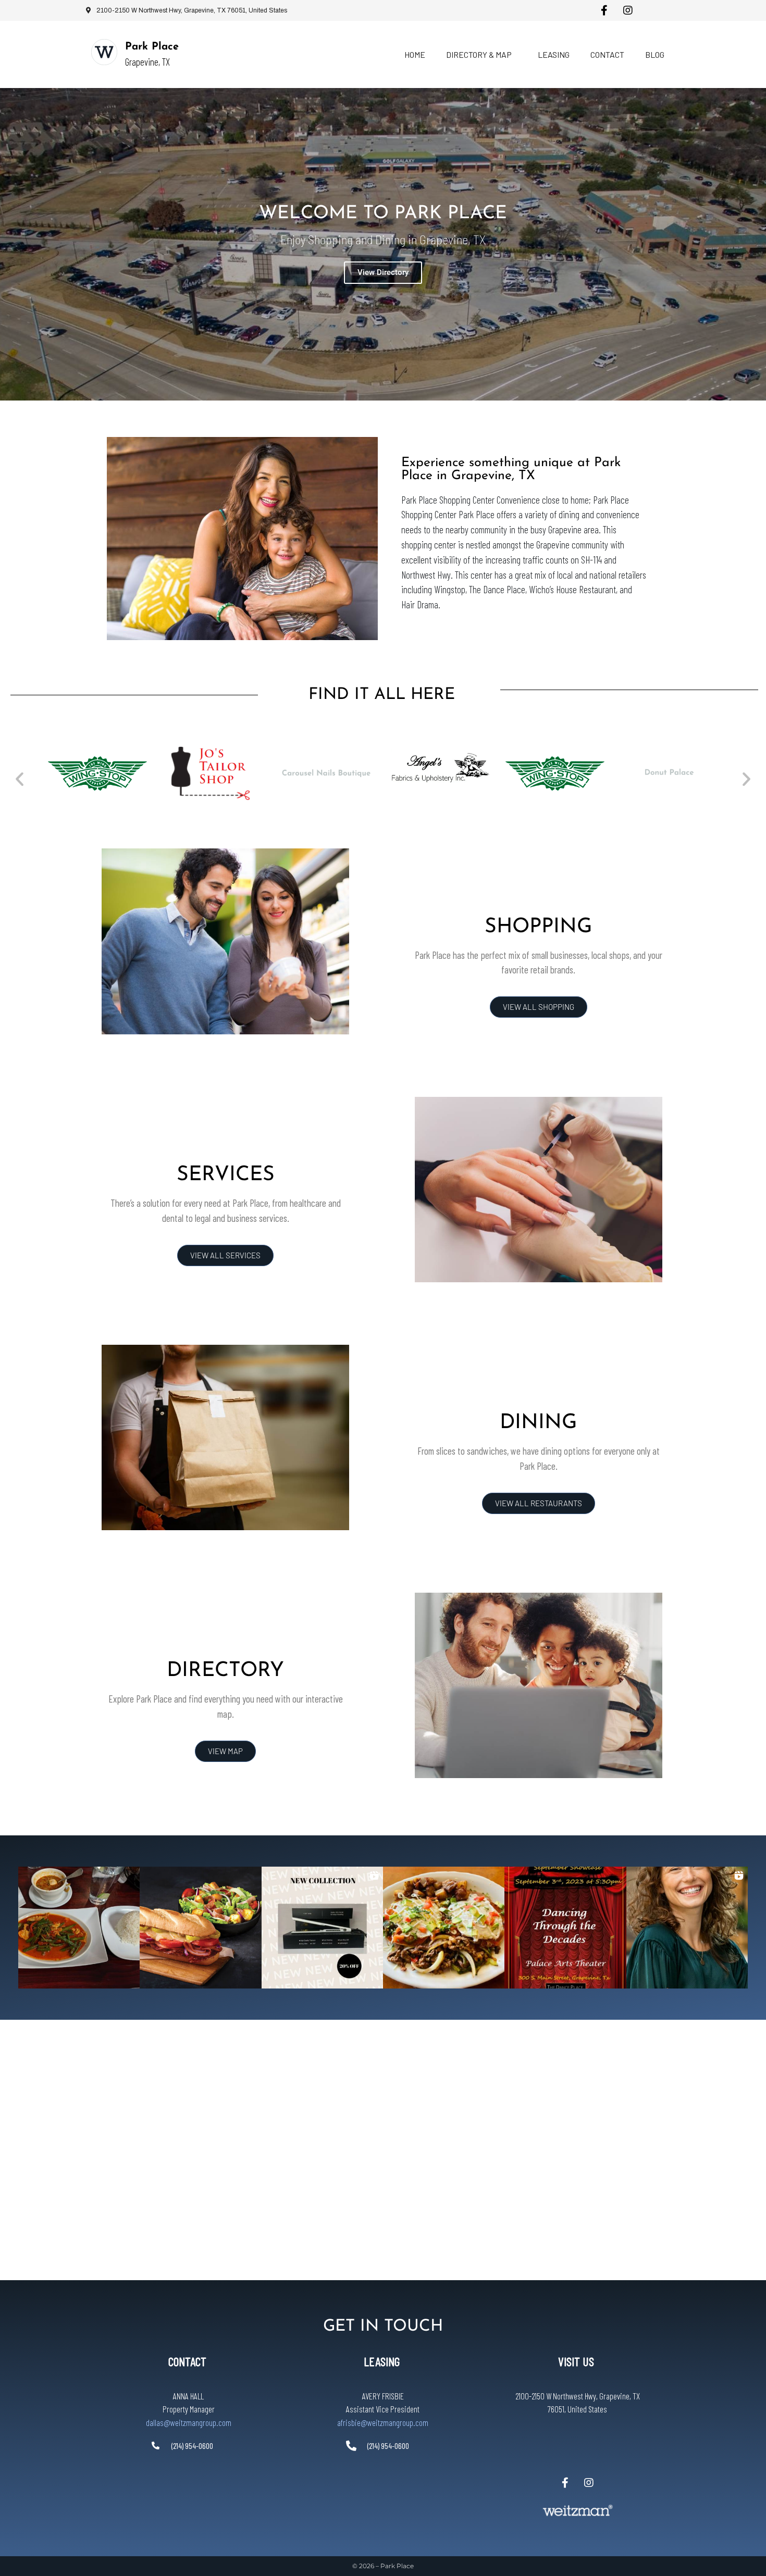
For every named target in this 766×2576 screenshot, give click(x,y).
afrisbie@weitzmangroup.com (383, 2422)
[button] (20, 778)
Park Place (152, 47)
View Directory (383, 272)
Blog (655, 54)
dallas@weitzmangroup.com (189, 2422)
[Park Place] (104, 52)
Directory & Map (479, 54)
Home (415, 54)
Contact (607, 54)
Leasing (554, 54)
